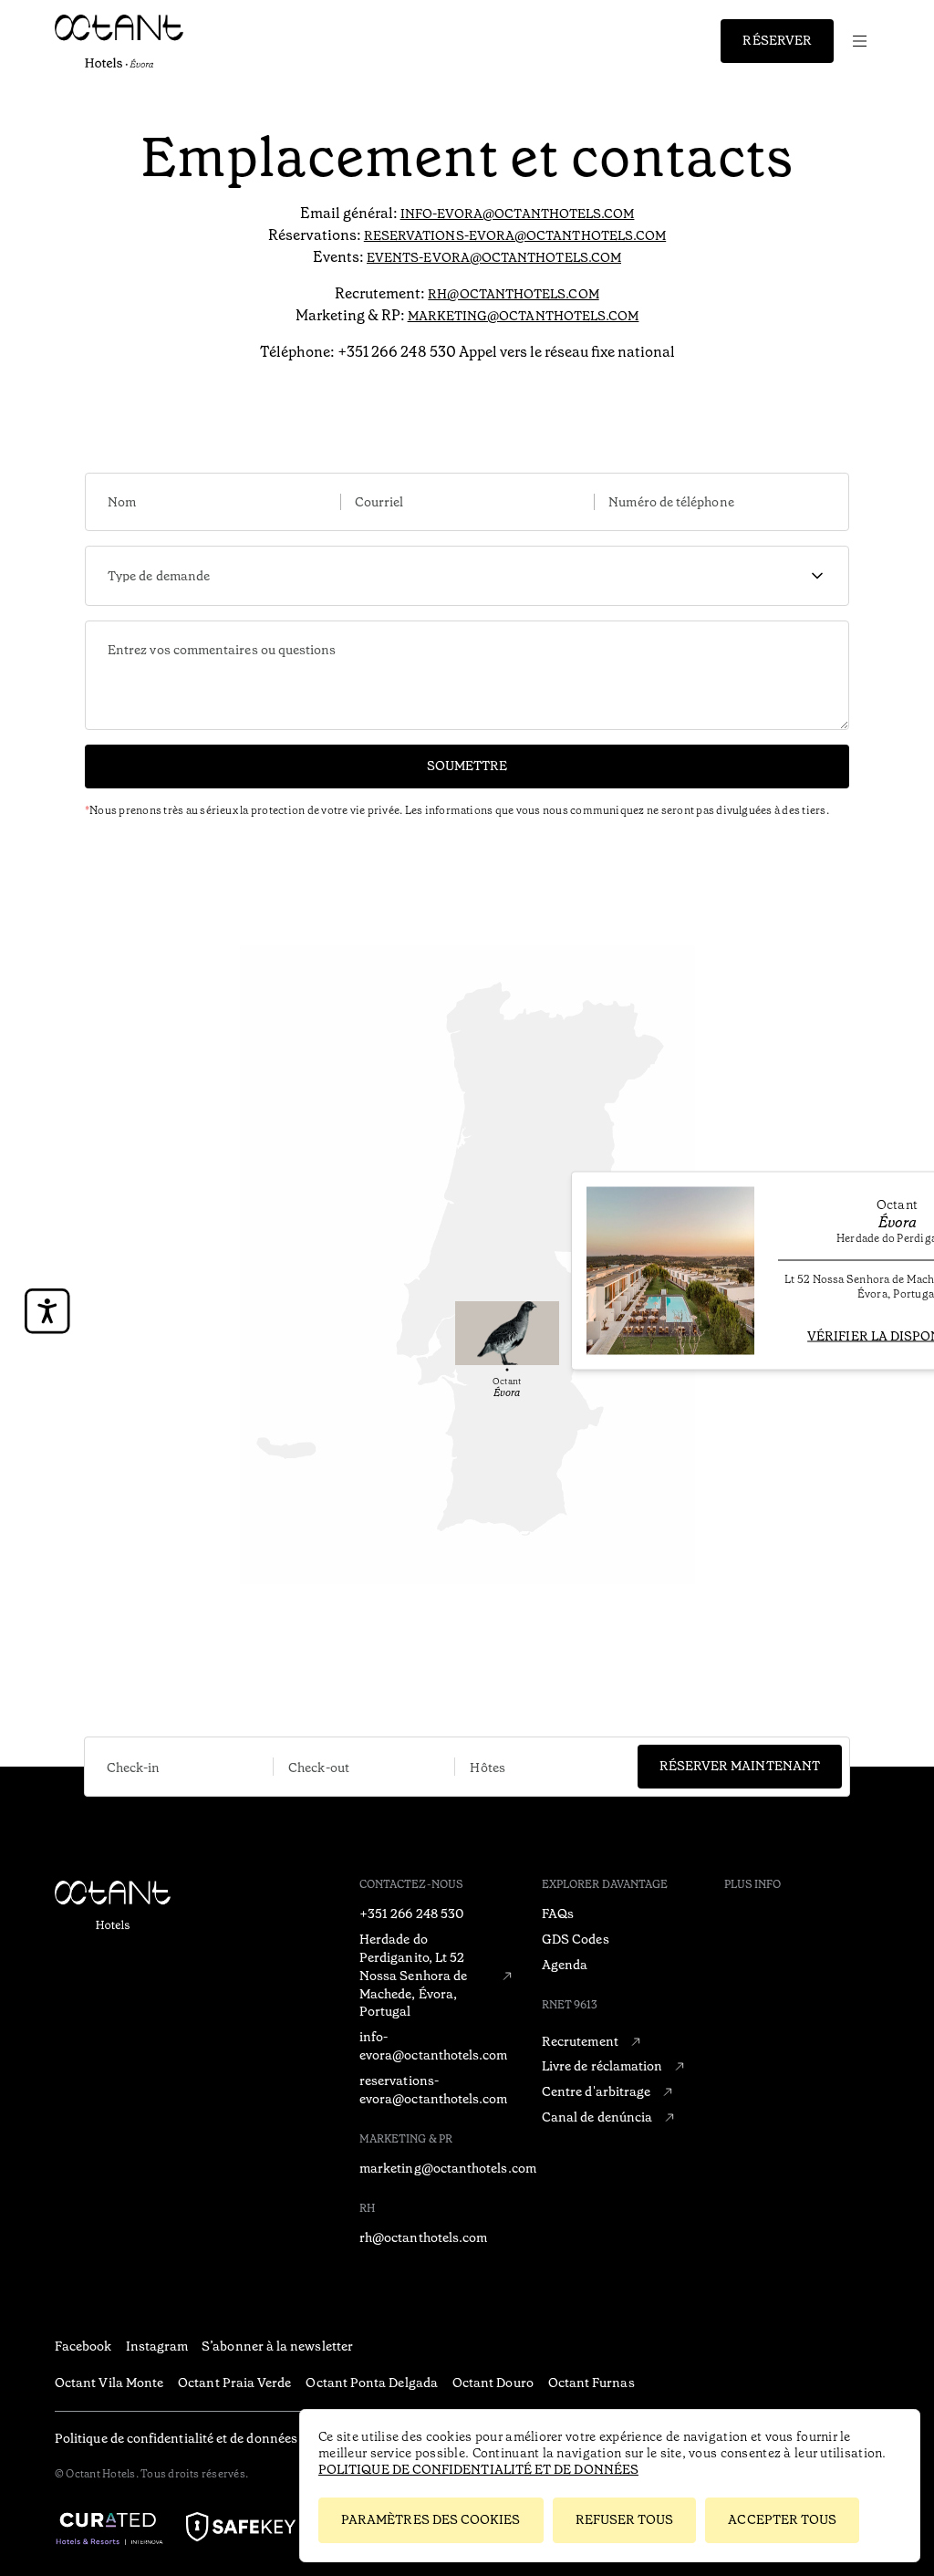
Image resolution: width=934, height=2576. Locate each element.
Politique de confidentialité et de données (478, 2469)
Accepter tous (782, 2519)
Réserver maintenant (740, 1766)
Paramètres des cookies (431, 2519)
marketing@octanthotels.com (524, 316)
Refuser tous (625, 2519)
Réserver (777, 40)
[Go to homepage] (130, 41)
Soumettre (467, 766)
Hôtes (487, 1768)
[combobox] (467, 576)
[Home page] (169, 1934)
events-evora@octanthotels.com (494, 257)
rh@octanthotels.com (513, 294)
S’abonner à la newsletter (277, 2346)
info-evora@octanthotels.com (518, 214)
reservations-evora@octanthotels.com (515, 235)
